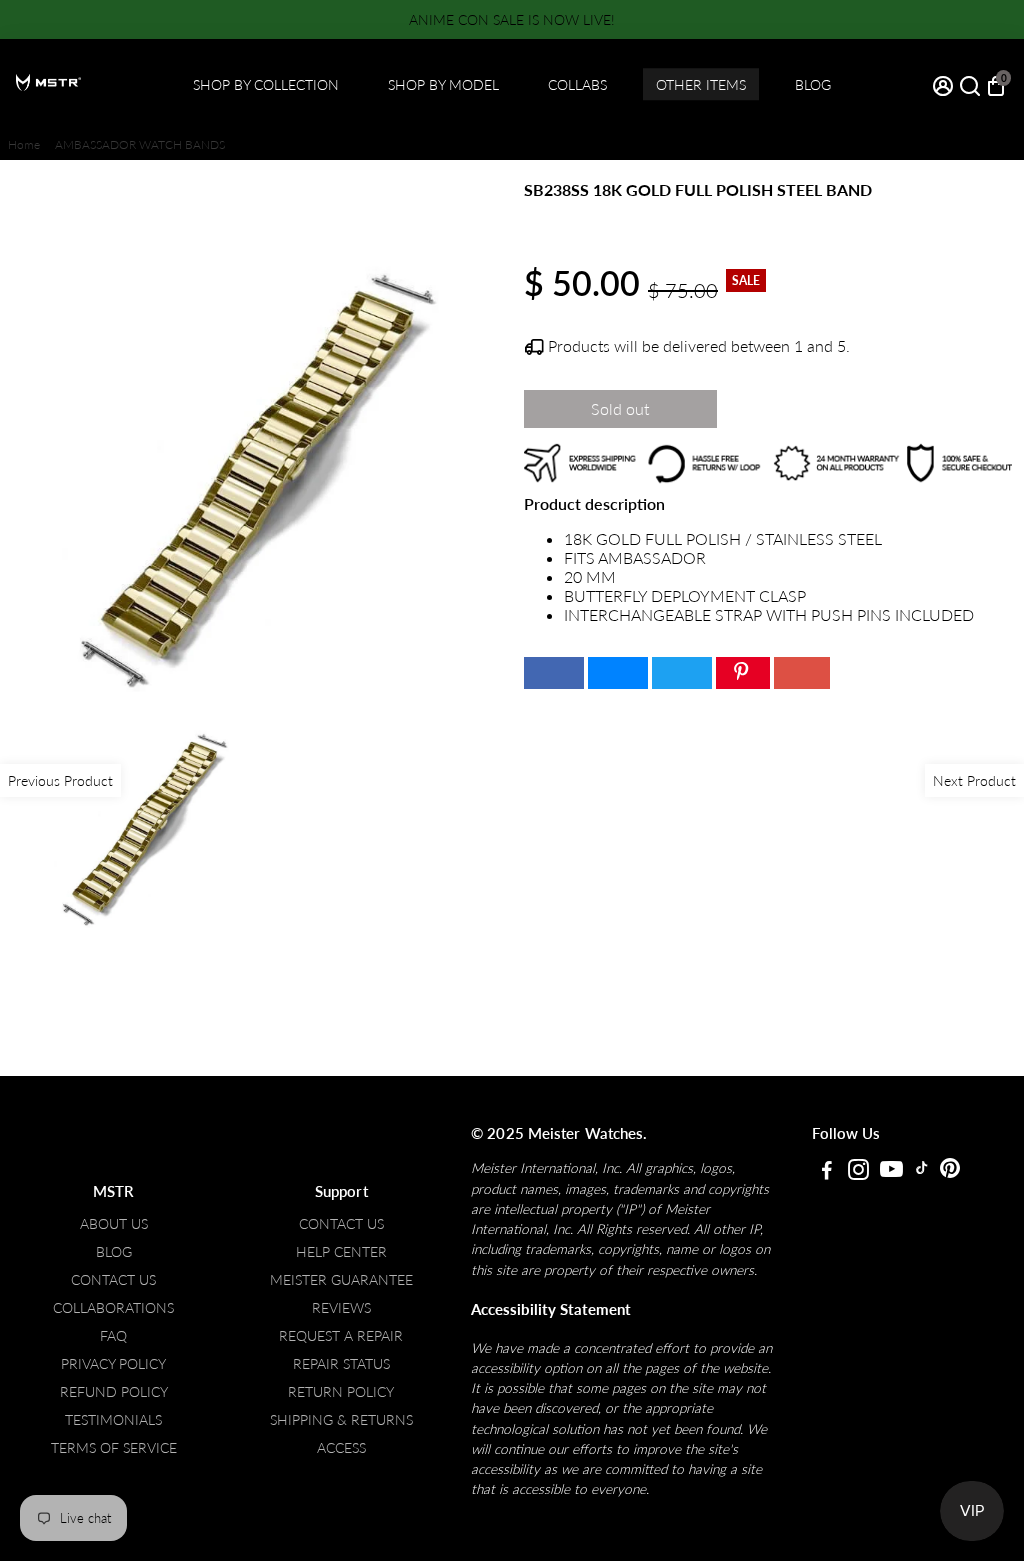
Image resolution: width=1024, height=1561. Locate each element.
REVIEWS (341, 1308)
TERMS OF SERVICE (114, 1448)
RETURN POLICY (341, 1392)
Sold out (620, 408)
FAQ (113, 1336)
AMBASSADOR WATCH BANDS (140, 144)
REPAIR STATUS (341, 1364)
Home (24, 144)
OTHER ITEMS (701, 84)
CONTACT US (113, 1280)
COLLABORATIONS (113, 1308)
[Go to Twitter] (682, 673)
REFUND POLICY (114, 1392)
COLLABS (577, 84)
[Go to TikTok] (922, 1172)
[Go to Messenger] (618, 673)
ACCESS (341, 1448)
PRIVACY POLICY (113, 1364)
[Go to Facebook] (554, 673)
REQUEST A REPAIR (341, 1336)
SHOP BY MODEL (443, 84)
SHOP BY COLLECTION (266, 84)
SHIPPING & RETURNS (341, 1420)
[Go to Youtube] (891, 1172)
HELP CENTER (341, 1252)
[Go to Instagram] (858, 1172)
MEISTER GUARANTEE (341, 1280)
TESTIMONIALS (113, 1420)
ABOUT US (114, 1224)
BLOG (813, 84)
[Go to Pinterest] (743, 673)
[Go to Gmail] (802, 673)
